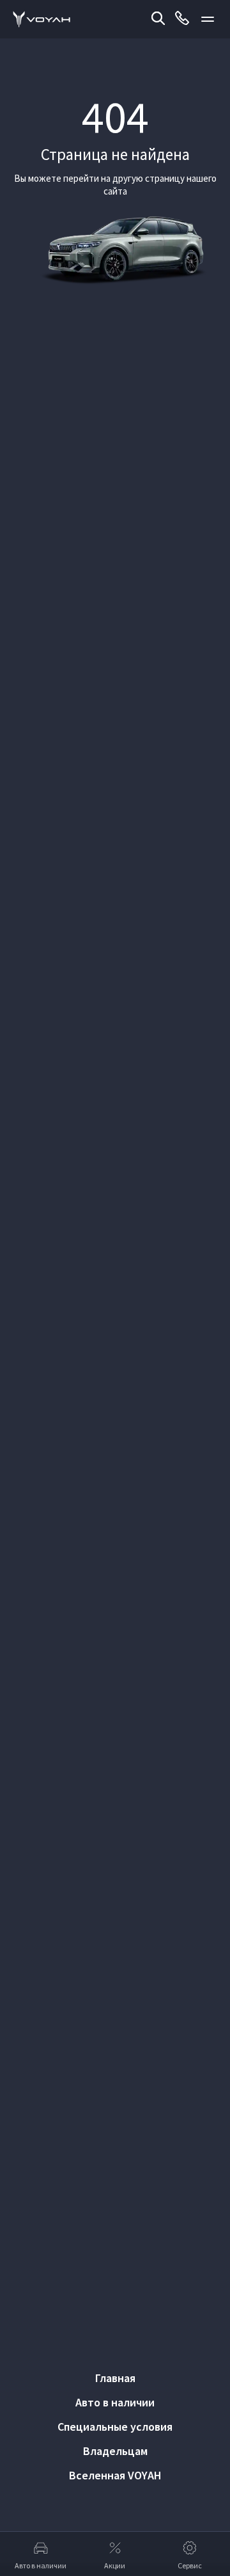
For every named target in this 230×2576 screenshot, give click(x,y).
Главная (115, 2378)
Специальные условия (115, 2427)
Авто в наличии (115, 2402)
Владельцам (115, 2451)
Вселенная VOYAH (115, 2475)
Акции (115, 2565)
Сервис (190, 2565)
